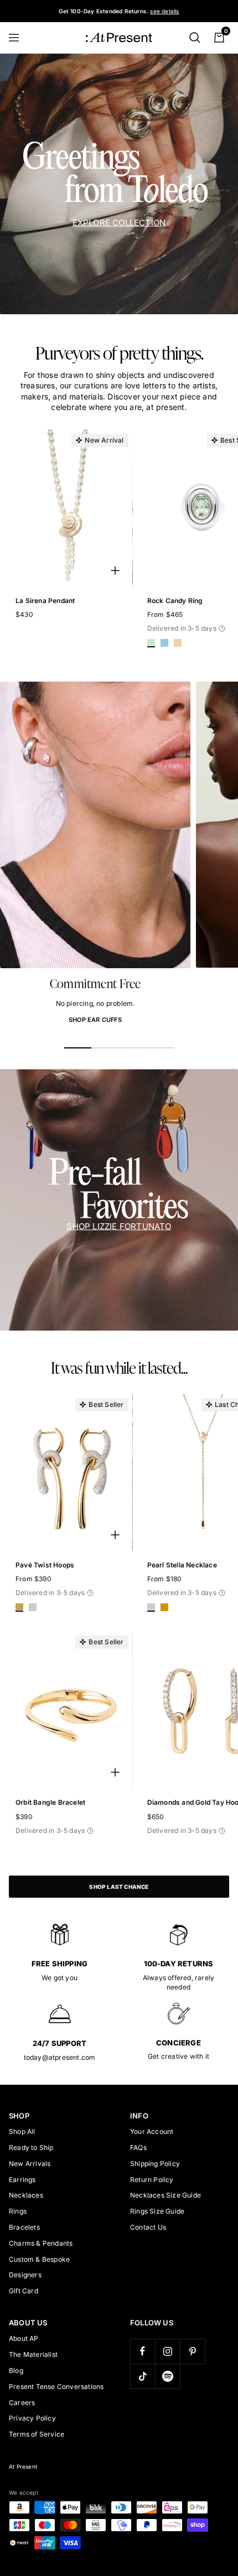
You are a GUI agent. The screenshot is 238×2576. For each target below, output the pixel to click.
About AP (24, 2338)
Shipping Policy (155, 2164)
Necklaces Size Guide (165, 2195)
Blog (16, 2370)
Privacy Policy (32, 2418)
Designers (25, 2275)
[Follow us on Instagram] (167, 2351)
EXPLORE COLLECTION (119, 223)
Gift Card (24, 2291)
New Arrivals (30, 2164)
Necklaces (26, 2195)
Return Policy (152, 2180)
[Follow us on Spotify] (167, 2376)
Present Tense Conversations (56, 2387)
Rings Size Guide (157, 2211)
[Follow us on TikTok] (143, 2376)
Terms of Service (37, 2434)
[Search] (195, 38)
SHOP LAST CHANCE (119, 1887)
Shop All (22, 2131)
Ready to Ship (31, 2147)
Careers (22, 2403)
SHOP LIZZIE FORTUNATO (119, 1226)
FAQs (138, 2147)
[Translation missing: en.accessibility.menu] (19, 38)
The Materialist (33, 2354)
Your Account (152, 2131)
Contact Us (148, 2227)
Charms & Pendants (41, 2243)
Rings (18, 2211)
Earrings (22, 2180)
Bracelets (24, 2227)
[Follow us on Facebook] (143, 2351)
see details (164, 11)
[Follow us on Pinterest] (192, 2351)
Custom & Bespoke (39, 2259)
